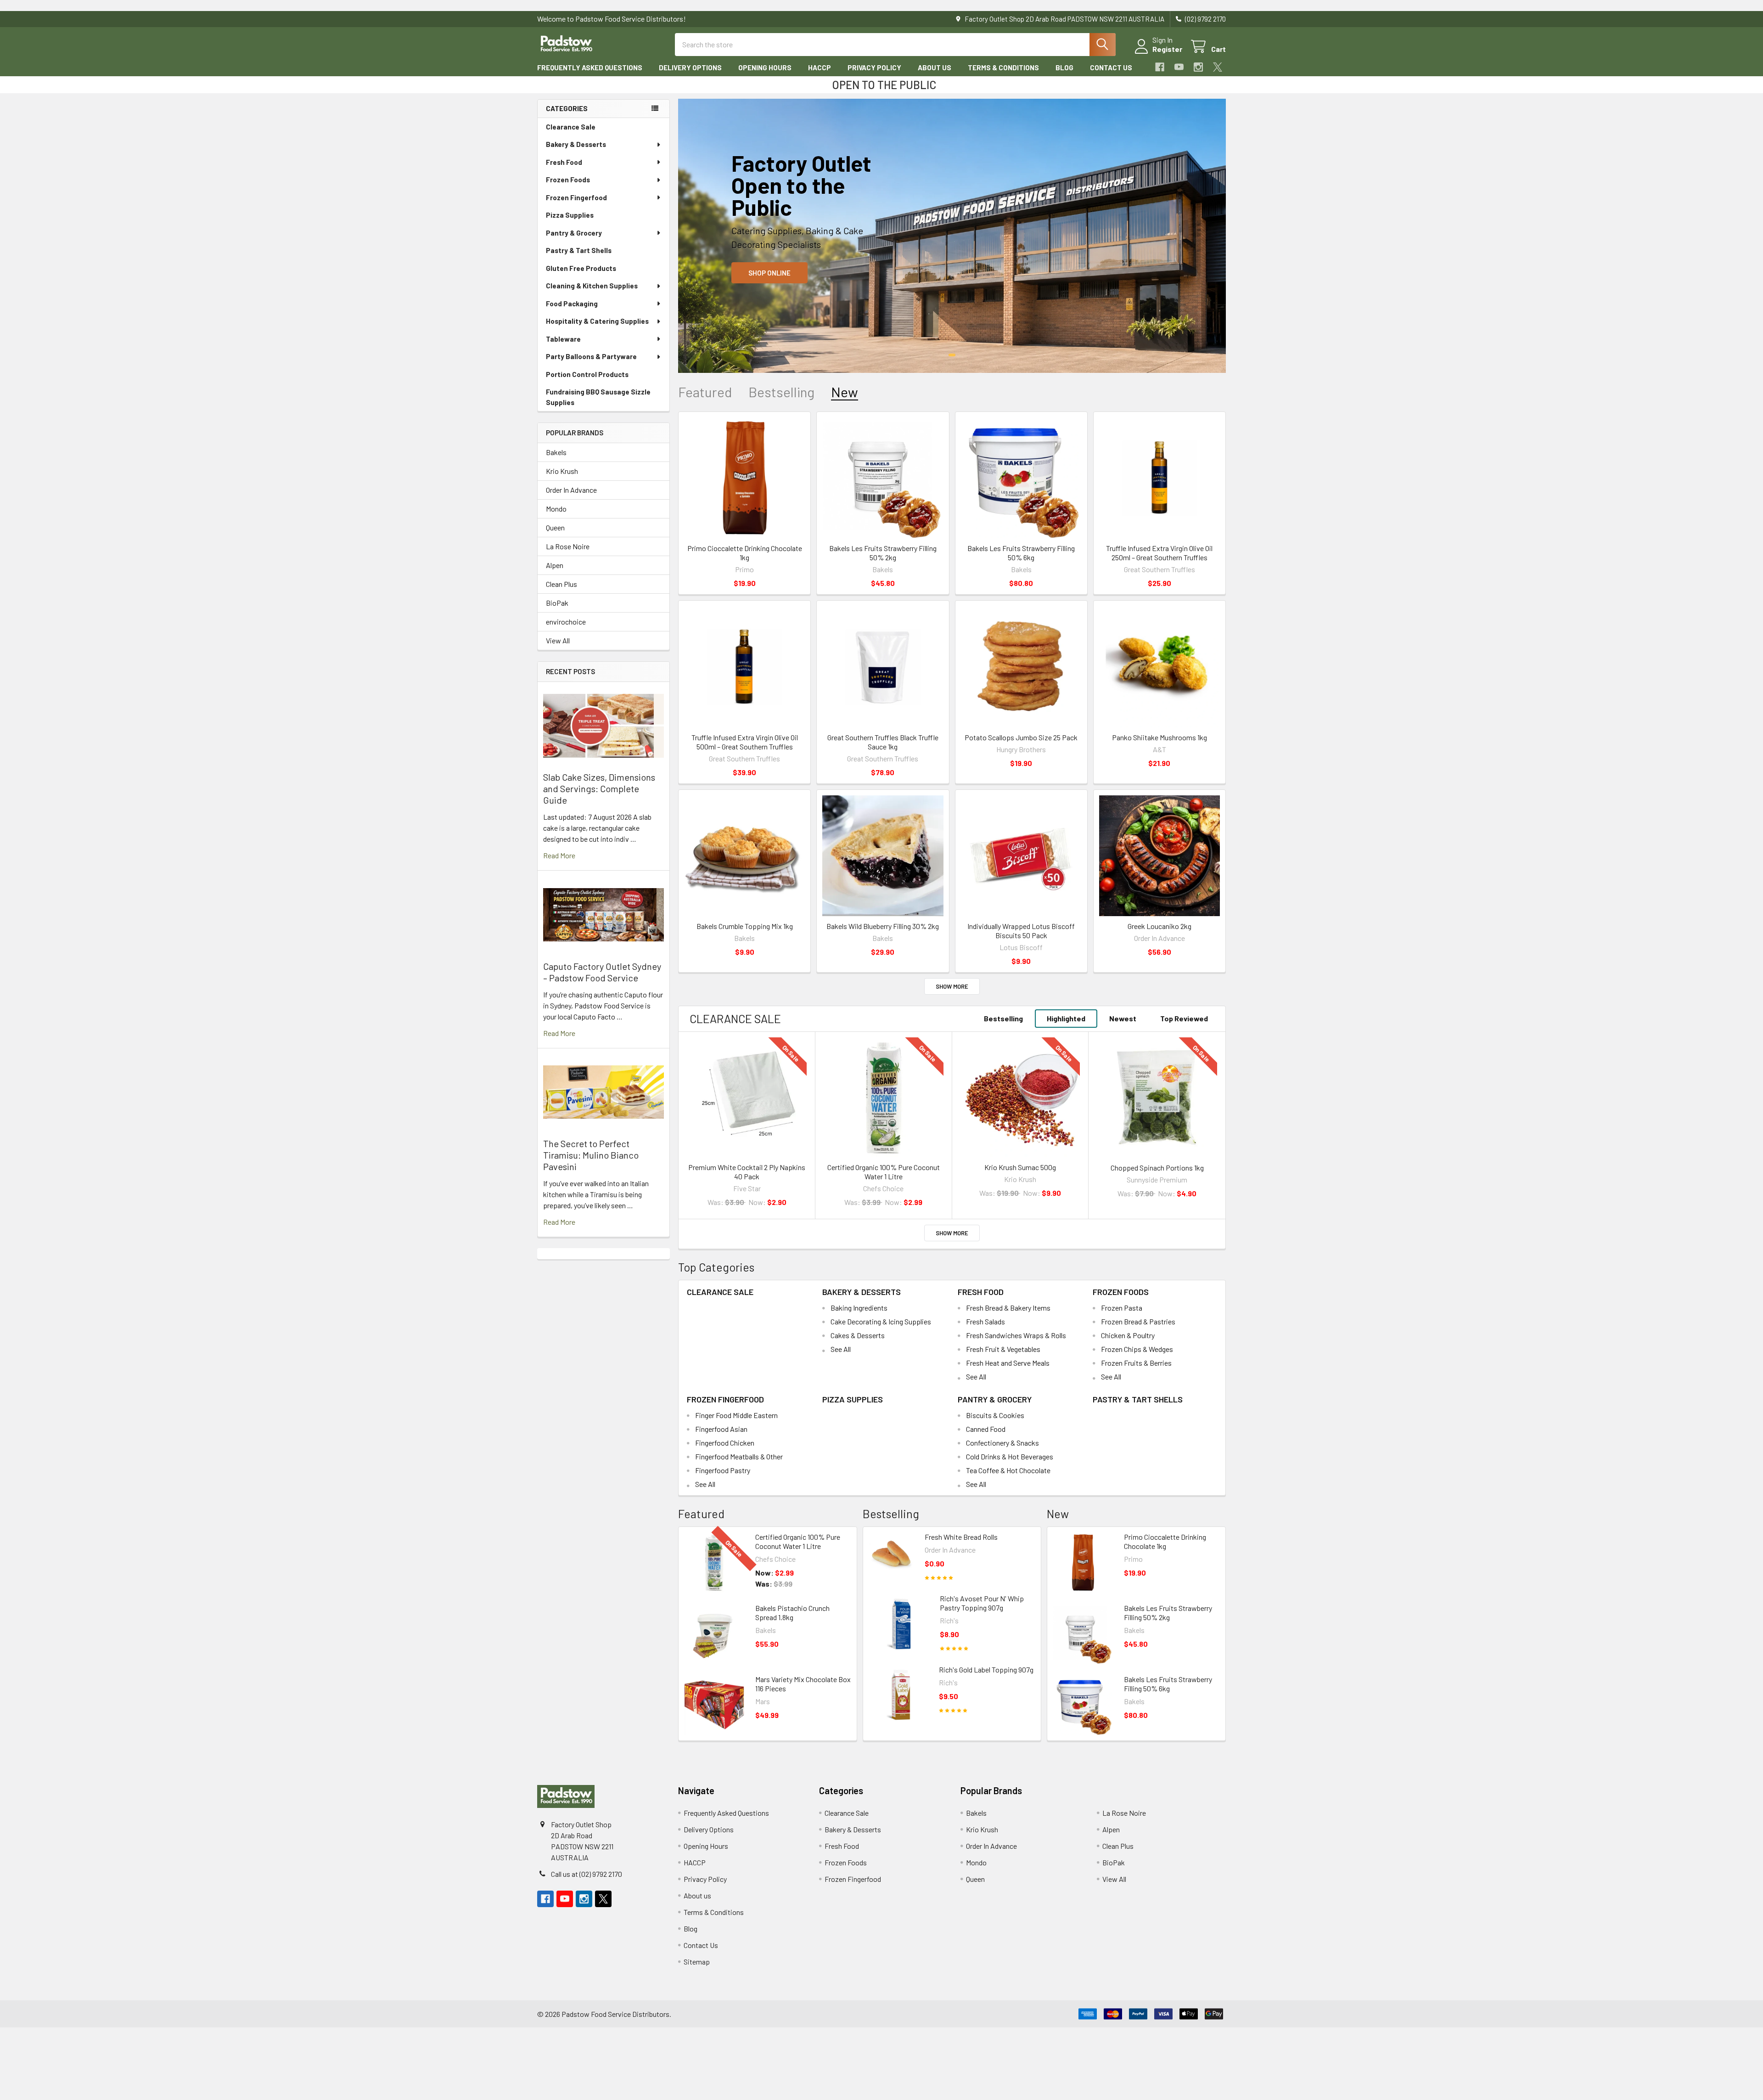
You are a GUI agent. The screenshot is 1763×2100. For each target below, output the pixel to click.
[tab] (735, 1019)
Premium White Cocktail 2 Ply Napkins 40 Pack (747, 1172)
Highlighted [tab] (1066, 1018)
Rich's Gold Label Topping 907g (986, 1669)
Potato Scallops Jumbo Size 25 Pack (1021, 737)
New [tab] (845, 392)
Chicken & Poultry (1128, 1335)
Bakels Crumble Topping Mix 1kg (745, 926)
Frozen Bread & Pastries (1138, 1321)
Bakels (556, 452)
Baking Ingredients (859, 1308)
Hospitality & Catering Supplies (597, 321)
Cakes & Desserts (858, 1335)
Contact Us (1111, 68)
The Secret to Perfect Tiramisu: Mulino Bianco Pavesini (591, 1155)
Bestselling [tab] (781, 392)
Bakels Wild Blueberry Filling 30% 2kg (883, 926)
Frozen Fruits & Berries (1136, 1363)
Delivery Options (690, 68)
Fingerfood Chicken (725, 1443)
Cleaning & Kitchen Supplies (592, 286)
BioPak (557, 603)
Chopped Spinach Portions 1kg (1157, 1168)
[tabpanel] (952, 236)
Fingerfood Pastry (723, 1470)
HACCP (820, 68)
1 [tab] (952, 355)
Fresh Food (564, 162)
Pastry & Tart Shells (579, 250)
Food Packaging (572, 304)
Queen (555, 527)
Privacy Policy (874, 68)
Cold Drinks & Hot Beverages (1010, 1456)
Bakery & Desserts (576, 144)
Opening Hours (765, 68)
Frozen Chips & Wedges (1137, 1349)
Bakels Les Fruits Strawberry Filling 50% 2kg (883, 553)
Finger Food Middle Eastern (736, 1415)
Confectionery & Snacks (1002, 1443)
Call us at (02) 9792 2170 (587, 1874)
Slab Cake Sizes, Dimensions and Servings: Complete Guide (599, 788)
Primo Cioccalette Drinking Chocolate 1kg (745, 553)
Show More (952, 986)
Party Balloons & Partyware (591, 356)
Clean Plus (561, 584)
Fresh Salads (985, 1321)
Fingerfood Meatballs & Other (739, 1456)
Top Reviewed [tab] (1184, 1018)
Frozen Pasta (1122, 1308)
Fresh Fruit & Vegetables (1003, 1349)
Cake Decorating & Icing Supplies (881, 1321)
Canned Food (986, 1429)
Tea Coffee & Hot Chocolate (1008, 1470)
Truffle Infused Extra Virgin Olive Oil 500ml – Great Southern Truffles (745, 742)
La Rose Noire (568, 546)
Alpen (555, 565)
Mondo (556, 509)
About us (935, 68)
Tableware (563, 339)
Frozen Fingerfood (576, 197)
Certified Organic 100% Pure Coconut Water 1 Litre (884, 1172)
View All (558, 640)
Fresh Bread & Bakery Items (1008, 1308)
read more (559, 855)
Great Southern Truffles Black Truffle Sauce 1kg (883, 742)
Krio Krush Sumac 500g (1020, 1167)
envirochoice (566, 622)
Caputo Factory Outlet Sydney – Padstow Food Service (602, 972)
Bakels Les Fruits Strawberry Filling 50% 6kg (1021, 553)
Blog (1064, 68)
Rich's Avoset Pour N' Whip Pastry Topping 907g (982, 1603)
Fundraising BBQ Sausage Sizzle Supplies (598, 397)
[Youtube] (1179, 67)
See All (841, 1349)
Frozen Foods (568, 180)
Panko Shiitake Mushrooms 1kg (1159, 737)
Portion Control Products (587, 374)
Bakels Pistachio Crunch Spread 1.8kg (792, 1613)
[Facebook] (1160, 67)
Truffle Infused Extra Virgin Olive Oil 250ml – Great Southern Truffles (1159, 553)
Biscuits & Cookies (995, 1415)
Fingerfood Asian (721, 1429)
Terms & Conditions (1003, 68)
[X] (1218, 67)
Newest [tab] (1123, 1018)
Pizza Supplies (570, 215)
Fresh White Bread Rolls (961, 1537)
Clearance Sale (571, 127)
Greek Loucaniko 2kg (1159, 926)
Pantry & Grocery (574, 233)
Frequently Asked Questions (590, 68)
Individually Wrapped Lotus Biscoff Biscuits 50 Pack (1021, 931)
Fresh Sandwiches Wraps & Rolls (1016, 1335)
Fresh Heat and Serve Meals (1008, 1363)
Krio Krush (562, 471)
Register (1167, 49)
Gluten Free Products (581, 268)
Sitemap (697, 1962)
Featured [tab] (705, 392)
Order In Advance (571, 490)
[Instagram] (1198, 67)
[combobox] (895, 45)
